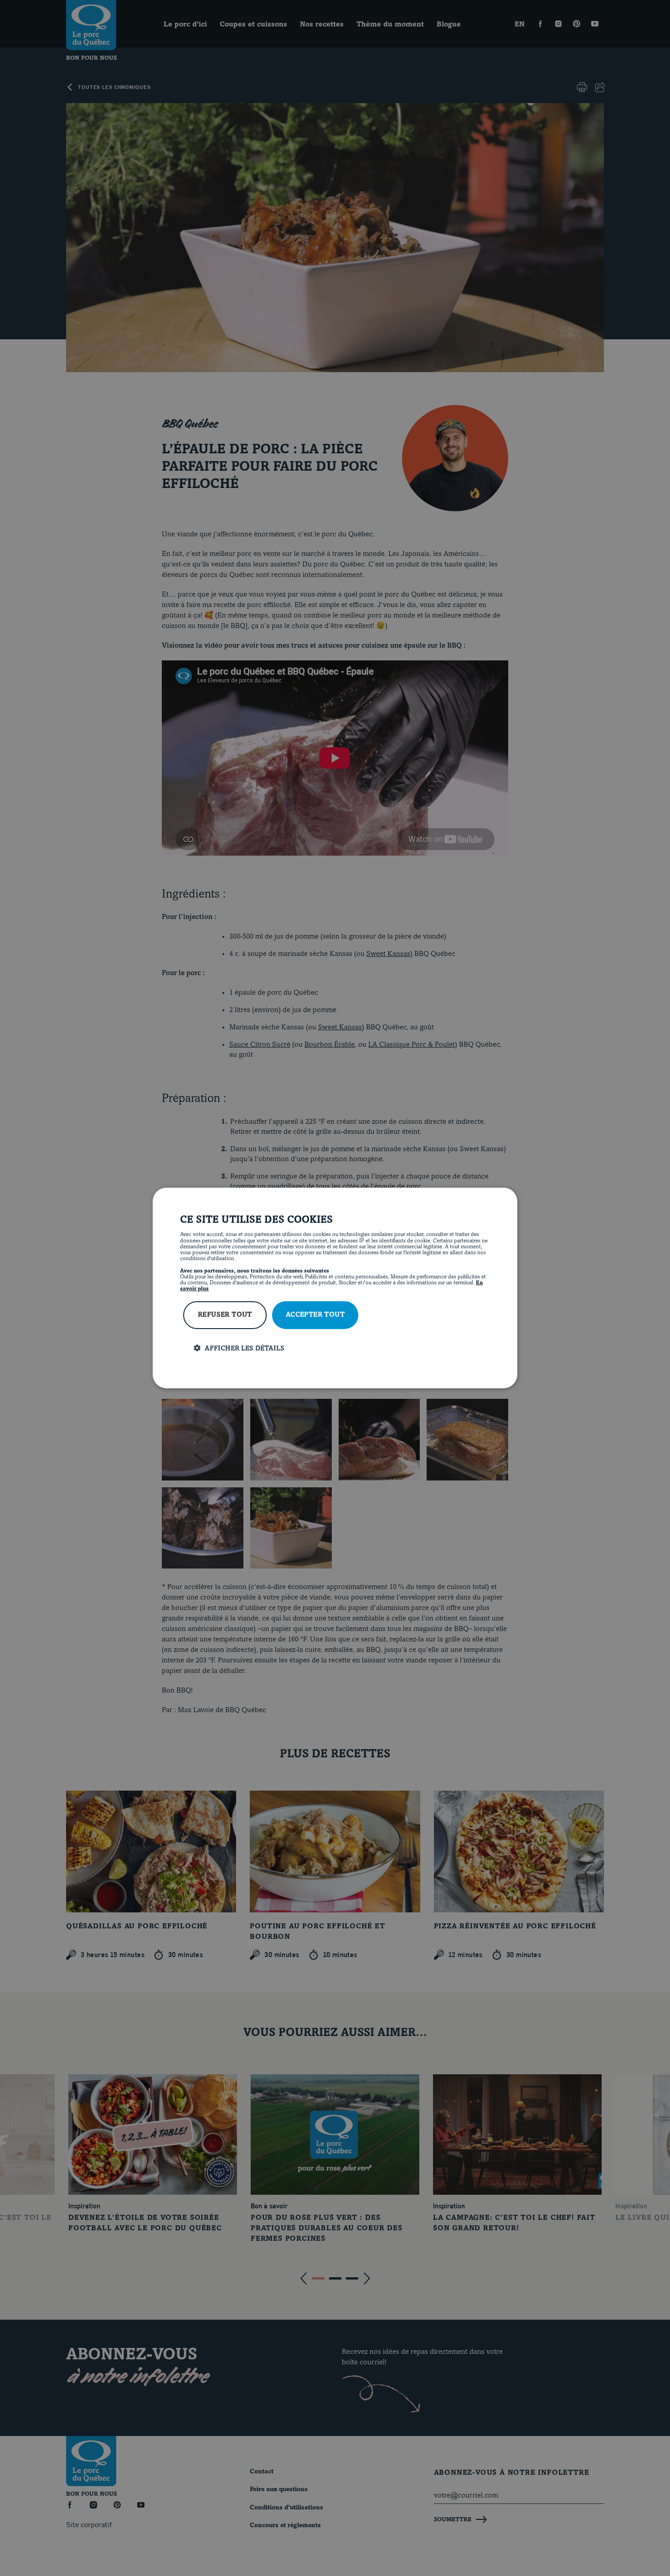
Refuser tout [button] (225, 1315)
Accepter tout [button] (315, 1315)
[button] (342, 1348)
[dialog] (335, 1288)
